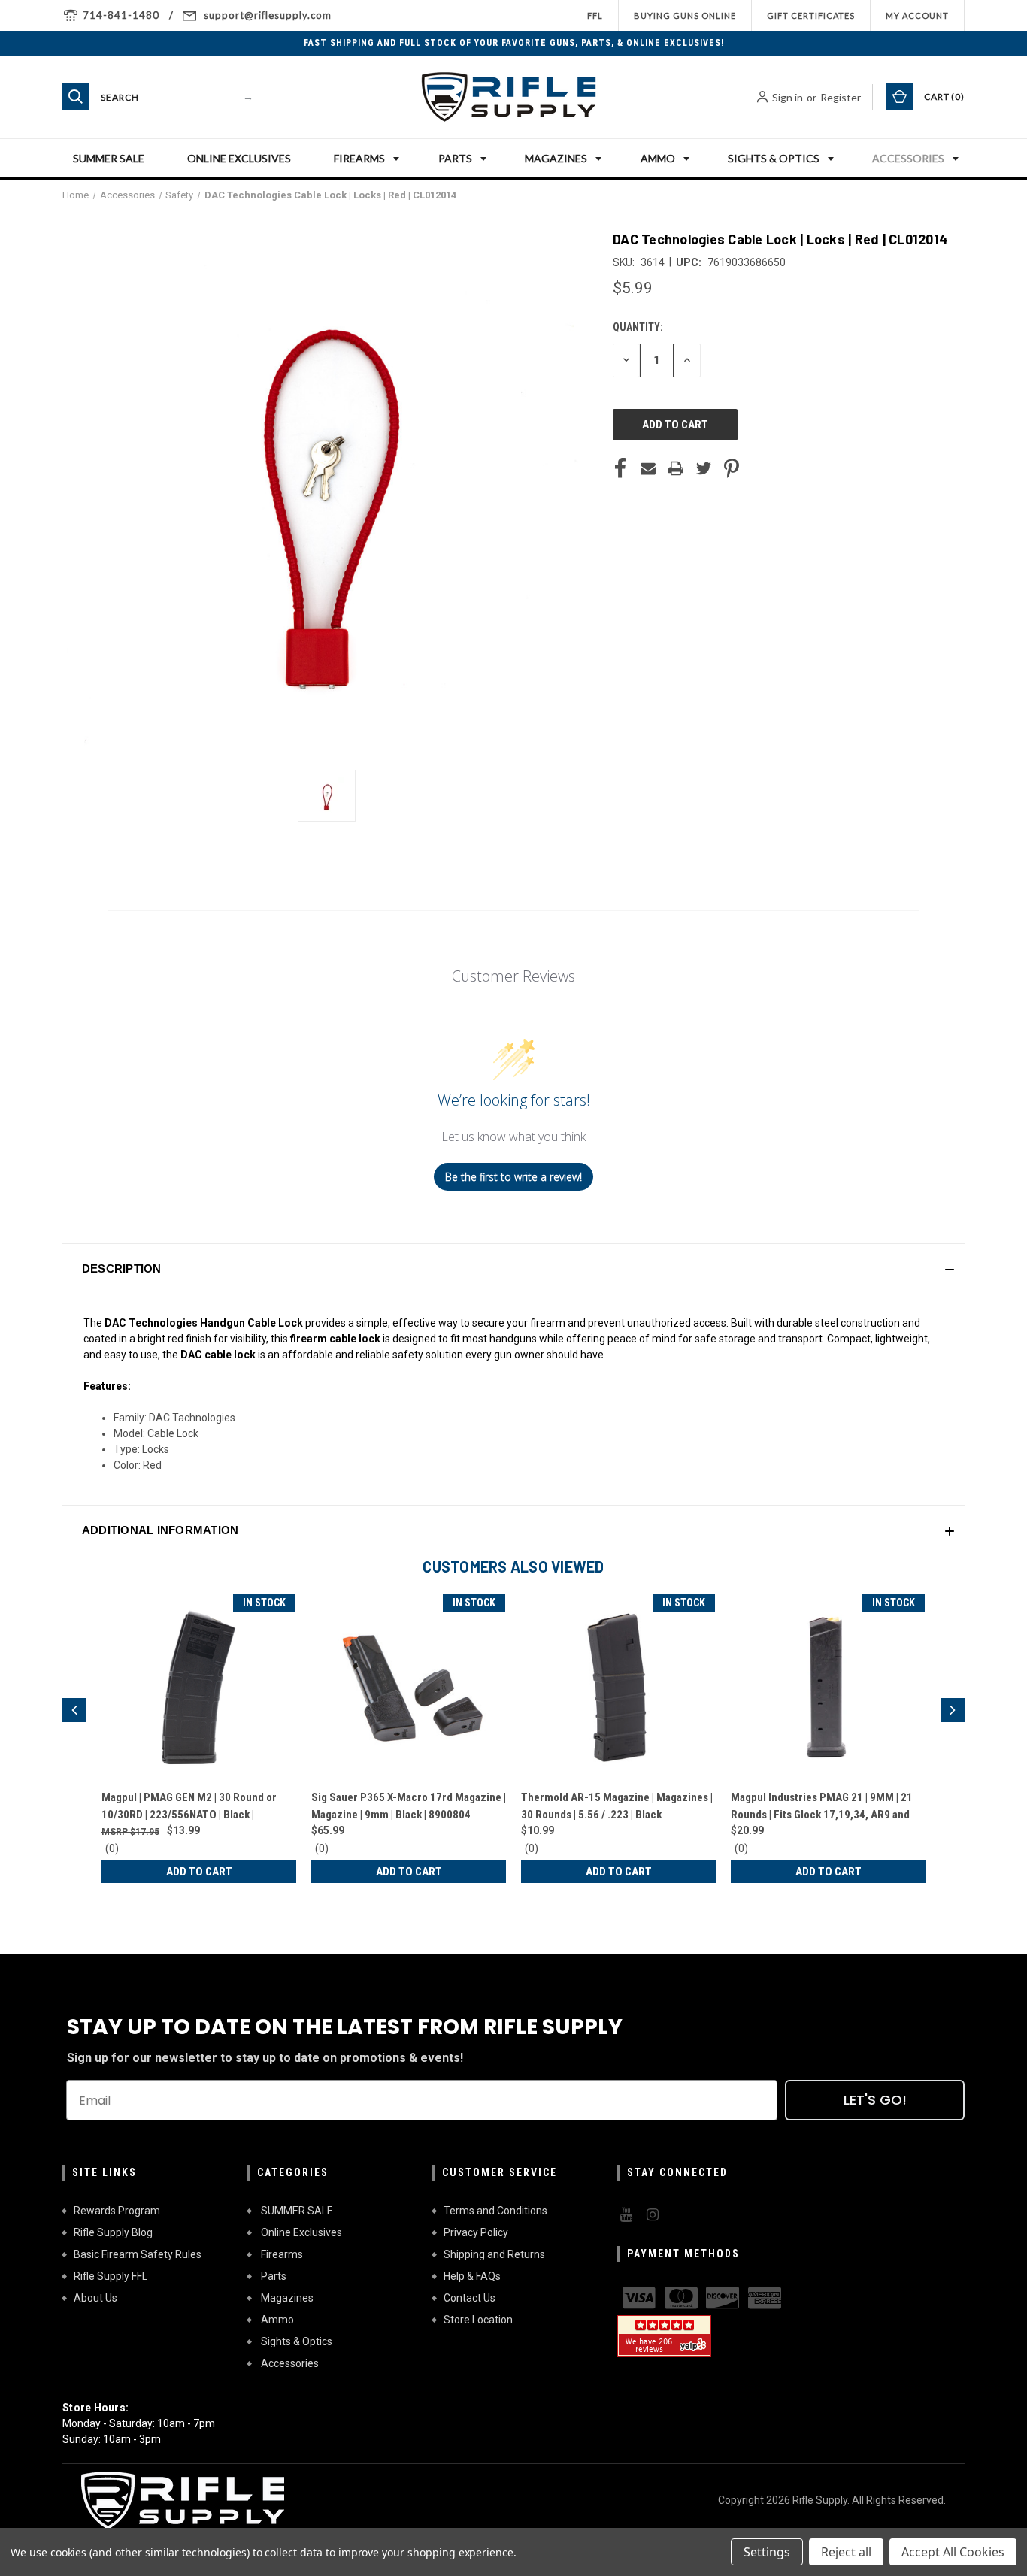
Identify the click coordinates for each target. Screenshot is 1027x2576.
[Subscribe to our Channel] (625, 2215)
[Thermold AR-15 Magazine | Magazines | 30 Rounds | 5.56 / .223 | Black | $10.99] (618, 1687)
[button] (513, 1269)
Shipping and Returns (494, 2254)
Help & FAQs (472, 2276)
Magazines (556, 158)
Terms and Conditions (495, 2211)
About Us (95, 2298)
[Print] (676, 468)
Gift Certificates (811, 15)
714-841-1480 (121, 15)
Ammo (658, 158)
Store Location (478, 2320)
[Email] (648, 468)
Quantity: (638, 327)
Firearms (359, 158)
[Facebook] (620, 468)
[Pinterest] (732, 468)
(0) (112, 1848)
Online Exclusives (239, 158)
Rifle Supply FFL (111, 2276)
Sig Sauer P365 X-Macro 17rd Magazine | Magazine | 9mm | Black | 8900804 (409, 1806)
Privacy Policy (476, 2232)
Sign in (788, 97)
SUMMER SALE (109, 158)
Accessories (908, 158)
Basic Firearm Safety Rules (138, 2254)
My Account (917, 15)
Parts (455, 158)
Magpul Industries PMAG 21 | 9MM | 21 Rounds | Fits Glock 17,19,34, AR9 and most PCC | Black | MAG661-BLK (822, 1807)
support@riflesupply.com (268, 15)
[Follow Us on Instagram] (651, 2215)
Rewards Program (117, 2211)
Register (841, 97)
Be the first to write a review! (513, 1177)
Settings (767, 2552)
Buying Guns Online (685, 15)
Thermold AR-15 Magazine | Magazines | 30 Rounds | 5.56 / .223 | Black (617, 1806)
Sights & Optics (774, 158)
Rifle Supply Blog (113, 2232)
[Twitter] (704, 468)
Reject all (846, 2552)
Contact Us (470, 2298)
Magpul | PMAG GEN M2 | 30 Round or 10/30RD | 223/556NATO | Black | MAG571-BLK (189, 1807)
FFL (595, 15)
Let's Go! (875, 2100)
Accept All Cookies (953, 2552)
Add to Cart (199, 1872)
